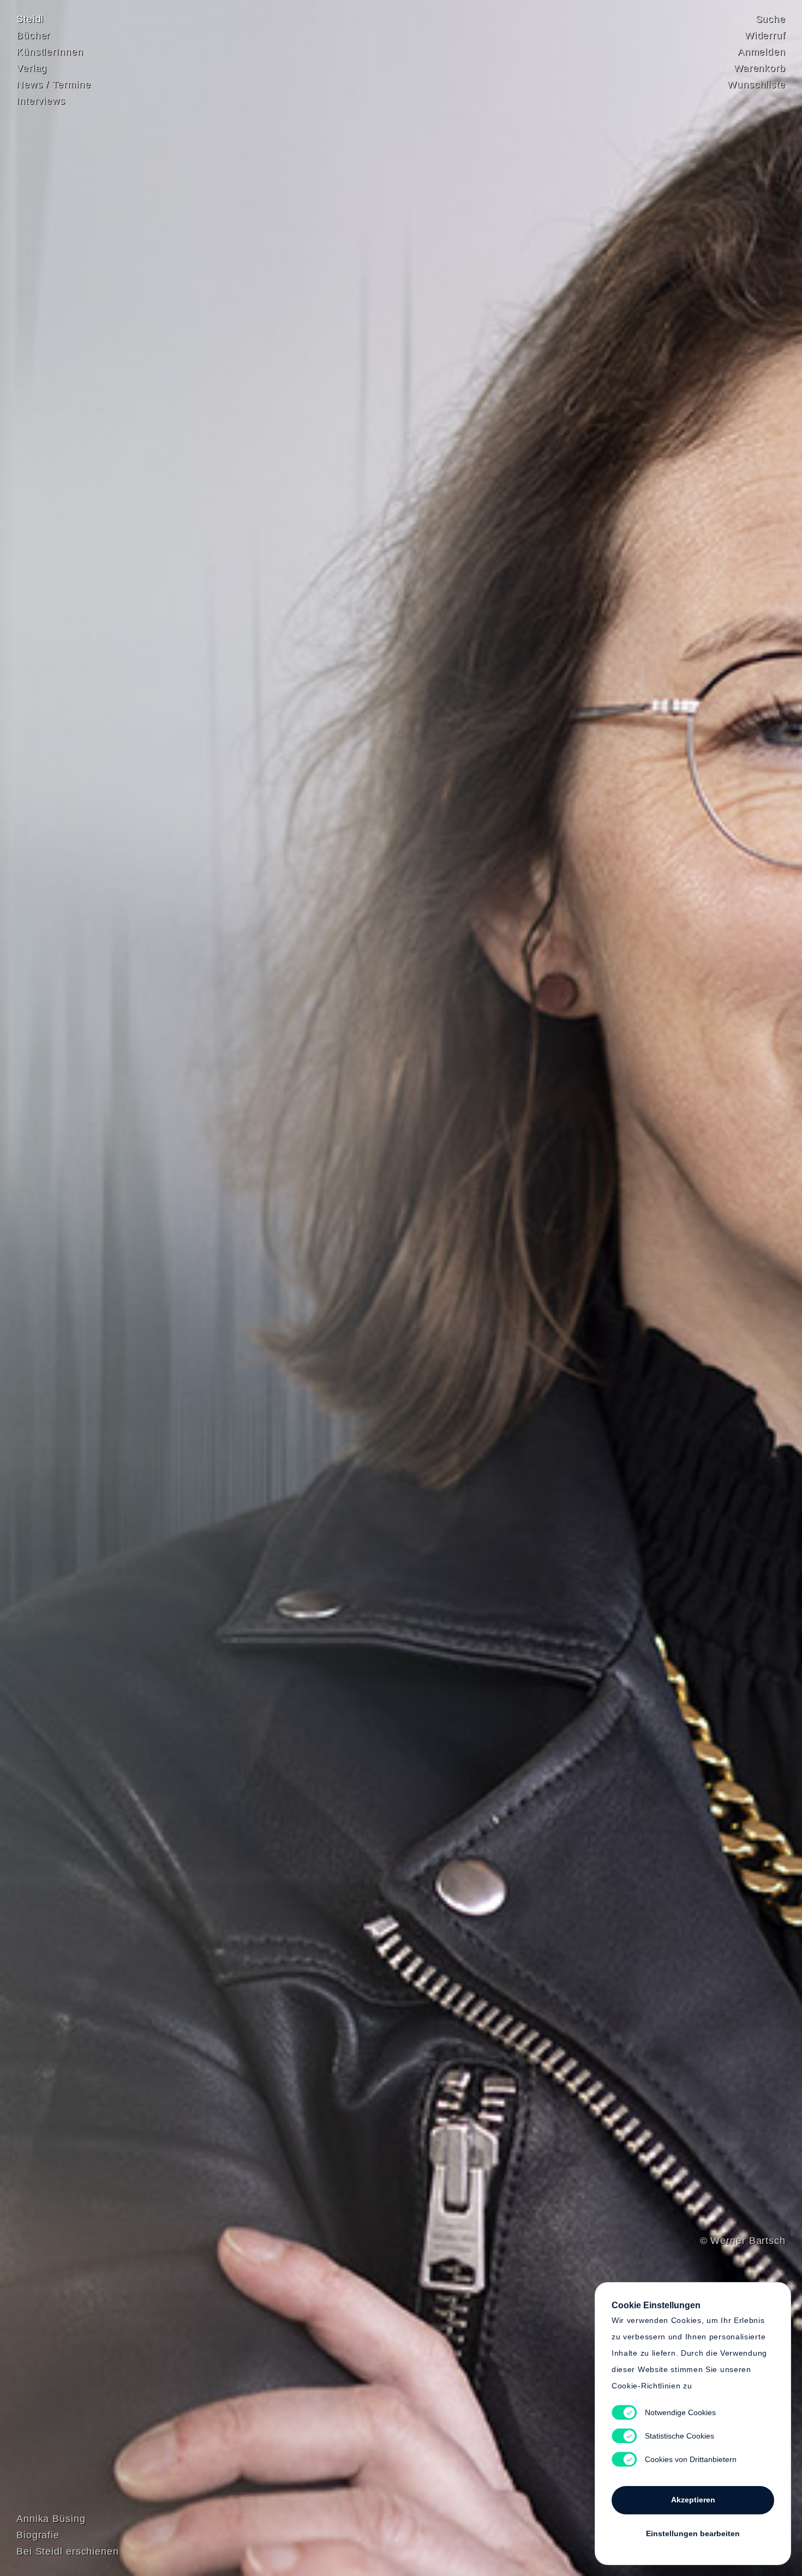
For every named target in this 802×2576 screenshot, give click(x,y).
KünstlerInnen (50, 52)
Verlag (32, 68)
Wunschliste (756, 85)
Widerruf (765, 35)
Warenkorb (760, 68)
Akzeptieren (693, 2500)
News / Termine (54, 85)
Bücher (33, 35)
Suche (771, 19)
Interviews (41, 101)
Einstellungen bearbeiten (693, 2533)
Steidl (30, 19)
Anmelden (762, 52)
